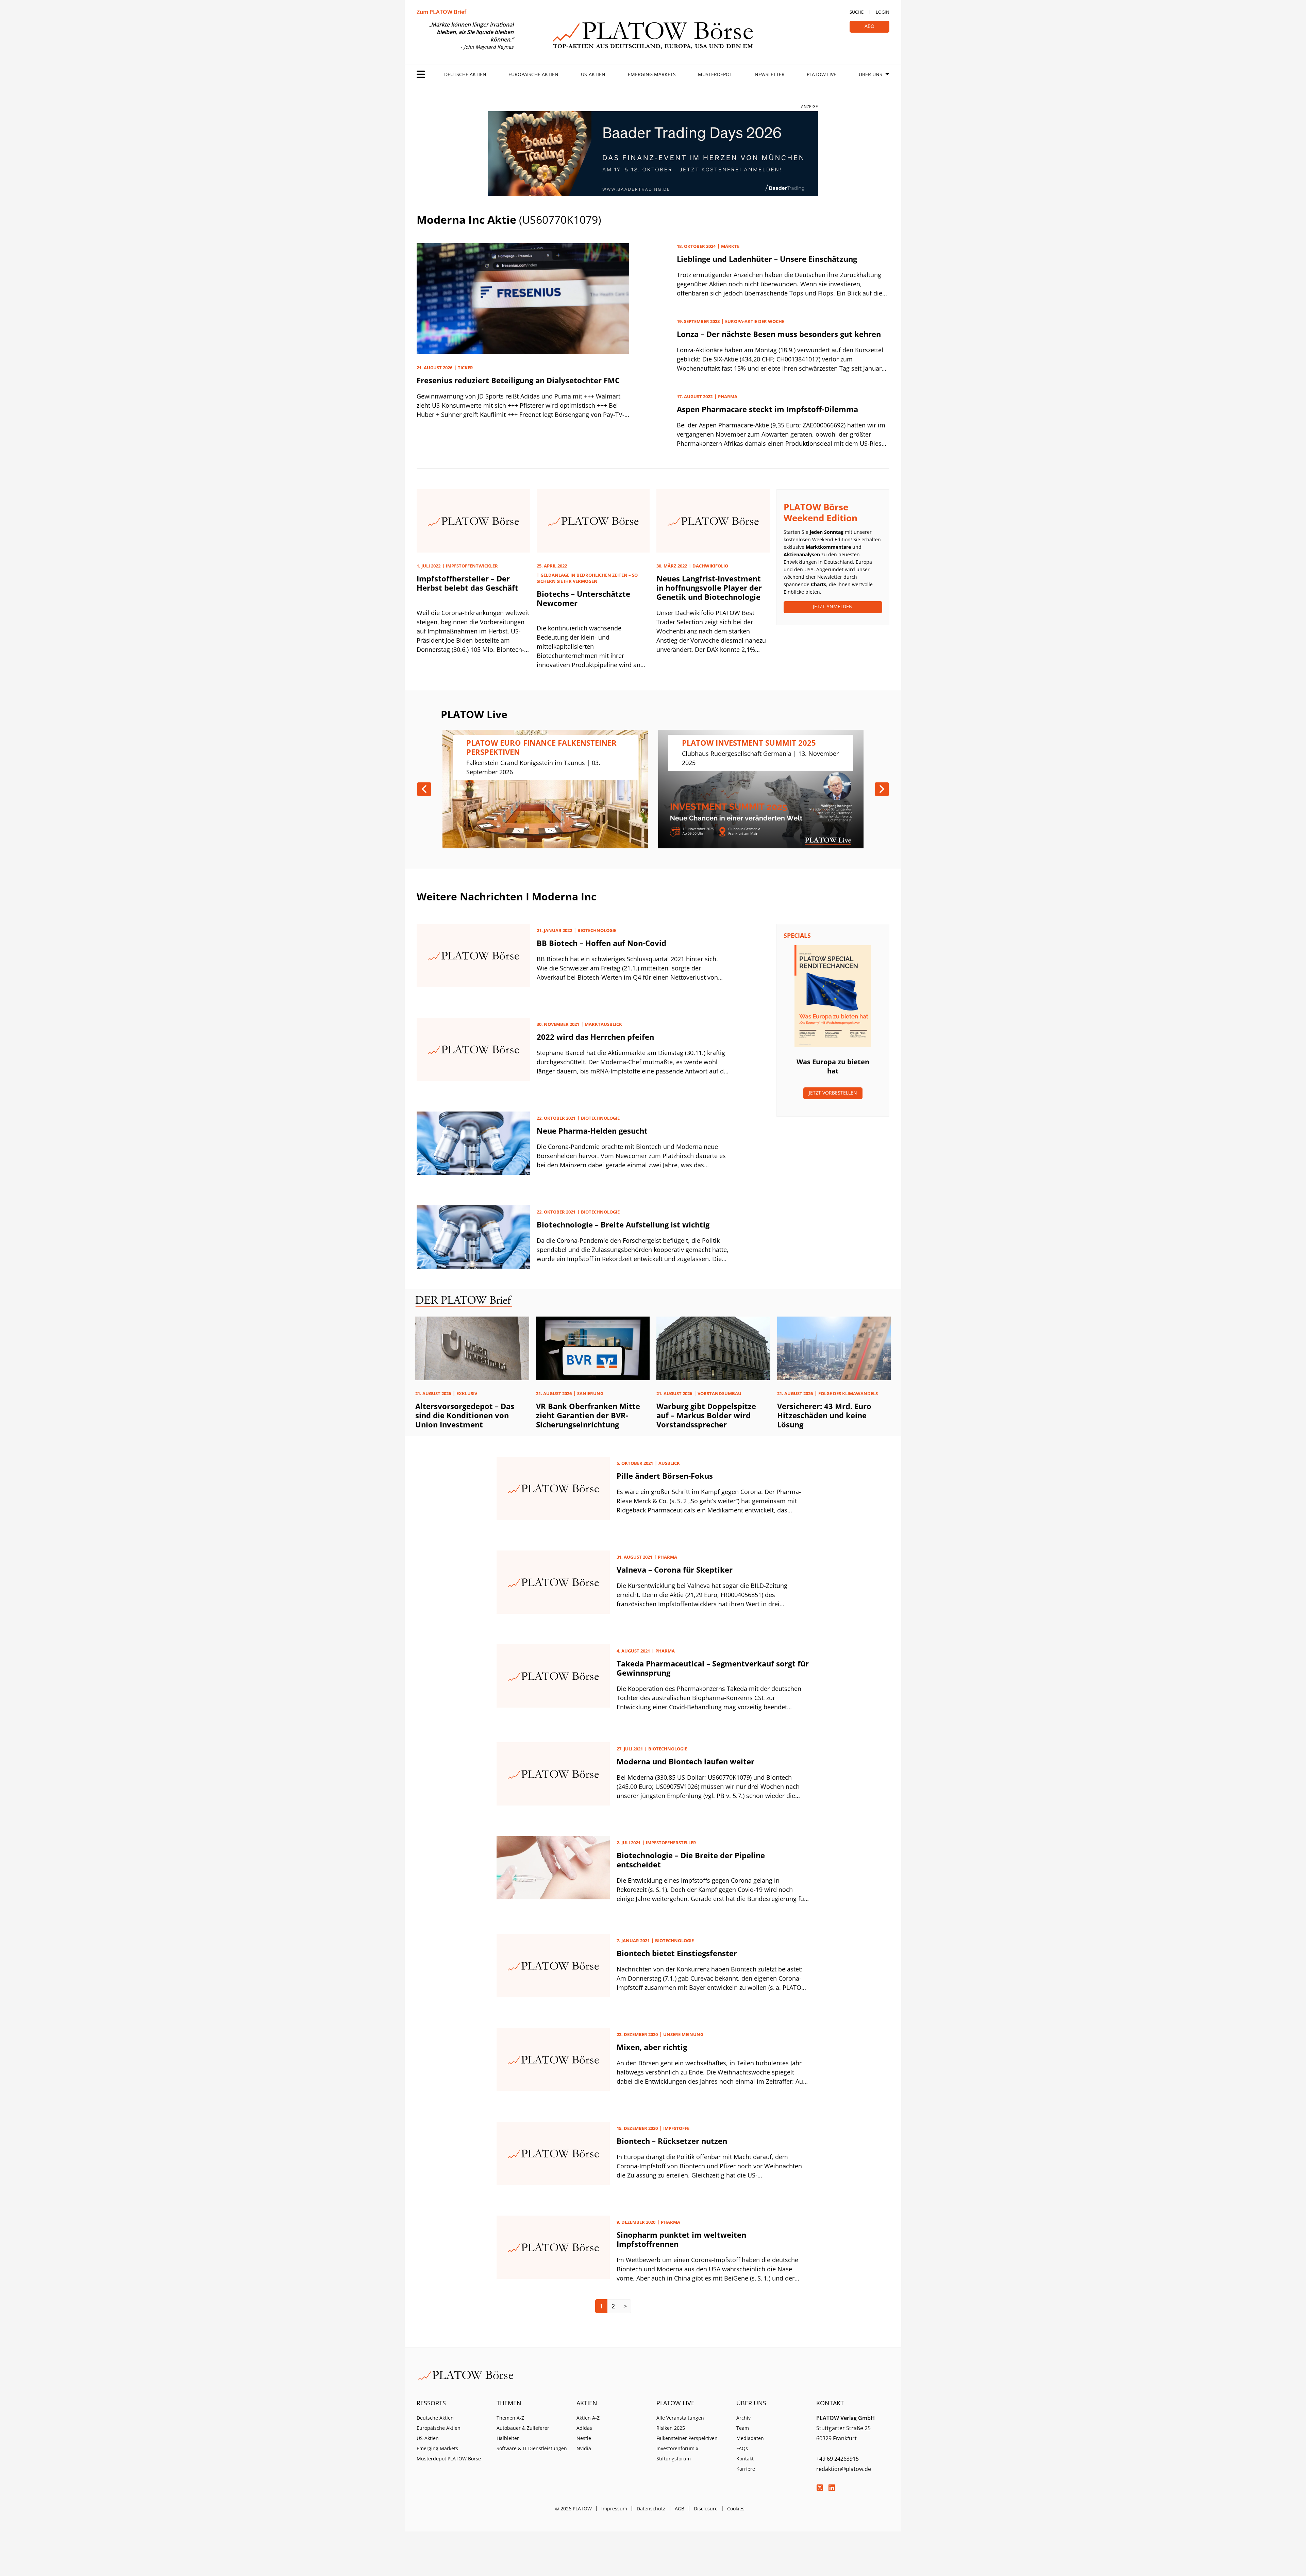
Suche (857, 12)
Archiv (743, 2418)
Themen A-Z (510, 2418)
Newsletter (770, 74)
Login (883, 12)
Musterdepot (715, 74)
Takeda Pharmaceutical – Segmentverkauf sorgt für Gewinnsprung (713, 1668)
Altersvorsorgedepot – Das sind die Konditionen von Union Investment (465, 1415)
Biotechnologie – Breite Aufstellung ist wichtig (623, 1224)
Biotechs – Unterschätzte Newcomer (583, 598)
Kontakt (745, 2459)
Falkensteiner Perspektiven (687, 2438)
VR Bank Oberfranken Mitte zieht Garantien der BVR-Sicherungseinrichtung (588, 1415)
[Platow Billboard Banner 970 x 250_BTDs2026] (653, 154)
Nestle (584, 2438)
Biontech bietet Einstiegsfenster (677, 1953)
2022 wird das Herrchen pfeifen (595, 1037)
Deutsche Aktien (465, 74)
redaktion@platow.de (844, 2469)
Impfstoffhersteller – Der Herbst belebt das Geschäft (467, 583)
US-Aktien (593, 74)
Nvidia (584, 2448)
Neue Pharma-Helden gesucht (592, 1131)
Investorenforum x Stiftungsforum (677, 2453)
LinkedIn (832, 2488)
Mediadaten (750, 2438)
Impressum (614, 2509)
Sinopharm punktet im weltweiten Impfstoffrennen (681, 2239)
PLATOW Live (822, 74)
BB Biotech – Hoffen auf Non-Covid (601, 943)
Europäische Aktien (533, 74)
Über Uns (870, 74)
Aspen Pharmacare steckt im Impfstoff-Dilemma (767, 409)
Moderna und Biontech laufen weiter (685, 1761)
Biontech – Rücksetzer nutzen (672, 2141)
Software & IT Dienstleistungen (532, 2448)
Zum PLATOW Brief (441, 12)
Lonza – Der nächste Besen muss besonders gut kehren (779, 334)
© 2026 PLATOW (573, 2509)
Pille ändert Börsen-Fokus (665, 1476)
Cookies (736, 2509)
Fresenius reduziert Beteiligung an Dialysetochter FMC (518, 380)
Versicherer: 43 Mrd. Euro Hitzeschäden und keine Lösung (824, 1415)
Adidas (584, 2428)
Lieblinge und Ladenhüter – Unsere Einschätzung (767, 259)
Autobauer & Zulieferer (523, 2428)
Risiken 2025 (671, 2428)
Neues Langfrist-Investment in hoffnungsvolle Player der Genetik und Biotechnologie (709, 588)
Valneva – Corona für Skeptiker (675, 1570)
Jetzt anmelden (833, 606)
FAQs (742, 2448)
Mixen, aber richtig (652, 2047)
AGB (680, 2509)
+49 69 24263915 (838, 2459)
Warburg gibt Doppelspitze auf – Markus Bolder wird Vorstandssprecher (706, 1415)
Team (743, 2428)
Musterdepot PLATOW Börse (449, 2459)
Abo (869, 26)
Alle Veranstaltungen (680, 2418)
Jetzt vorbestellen (833, 1093)
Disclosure (706, 2509)
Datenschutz (651, 2509)
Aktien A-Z (588, 2418)
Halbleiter (508, 2438)
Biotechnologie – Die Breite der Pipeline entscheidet (691, 1860)
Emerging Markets (652, 74)
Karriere (746, 2469)
